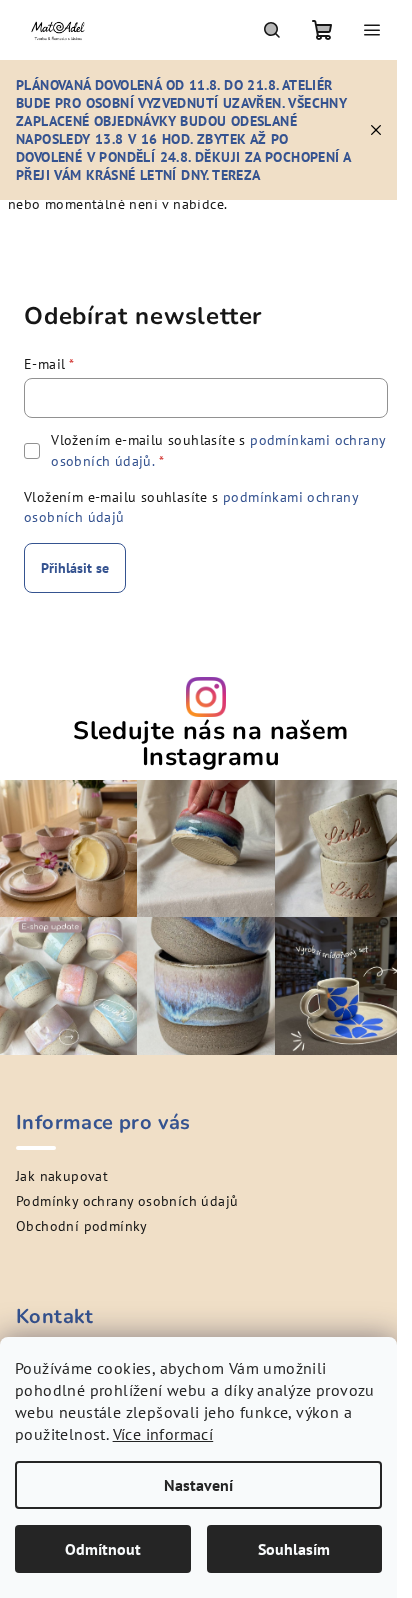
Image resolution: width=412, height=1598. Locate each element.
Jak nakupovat (62, 1176)
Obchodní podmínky (82, 1226)
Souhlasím (294, 1549)
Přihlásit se (75, 568)
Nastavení (198, 1485)
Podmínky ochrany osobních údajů (127, 1201)
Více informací (163, 1434)
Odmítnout (103, 1549)
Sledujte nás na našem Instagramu (210, 744)
